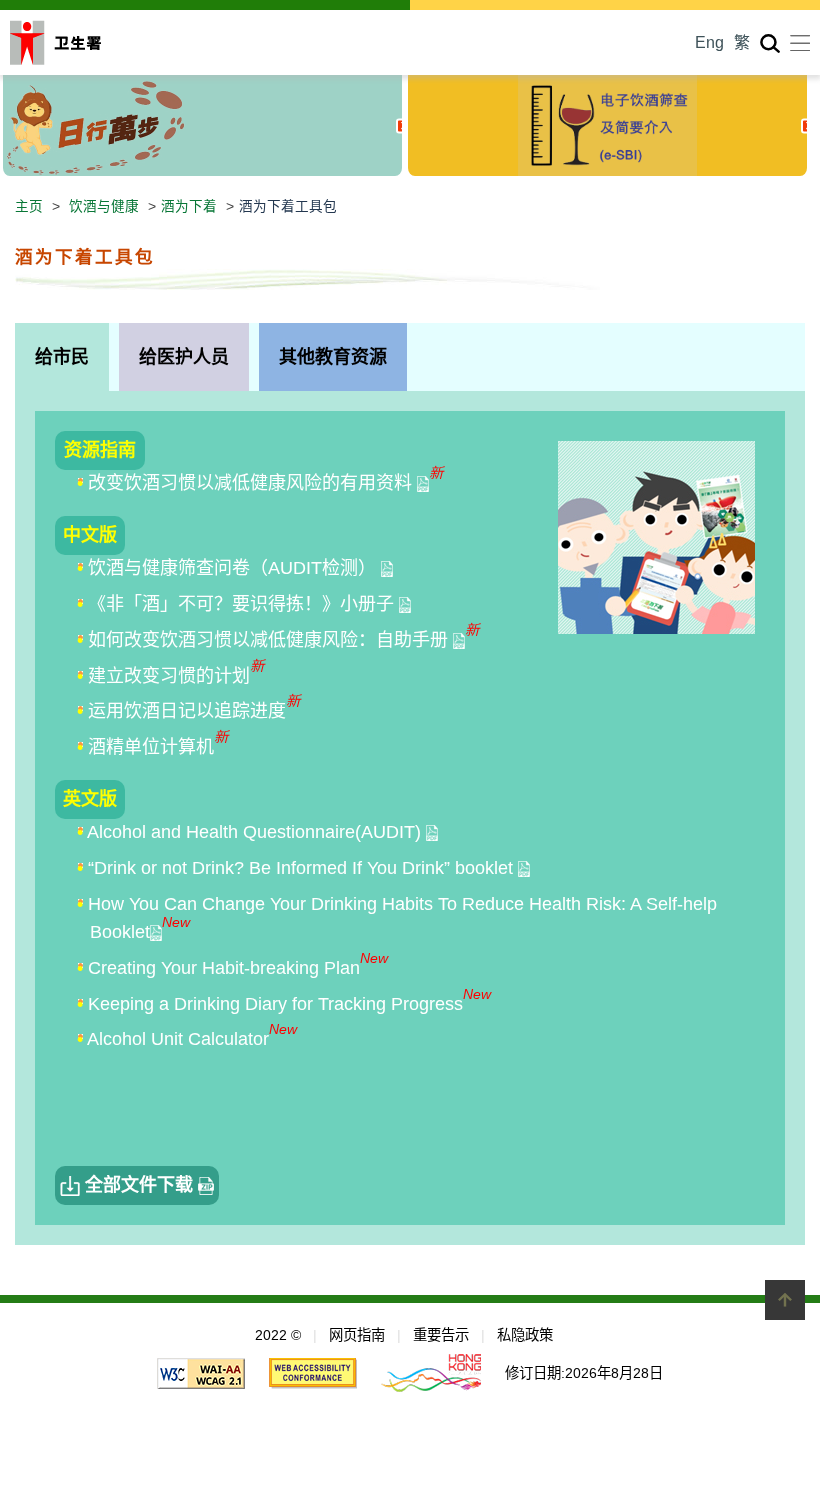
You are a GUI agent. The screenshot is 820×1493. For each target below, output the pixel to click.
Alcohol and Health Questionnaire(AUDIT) (256, 832)
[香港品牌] (431, 1372)
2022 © (278, 1335)
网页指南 (357, 1335)
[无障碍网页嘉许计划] (313, 1372)
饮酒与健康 (104, 206)
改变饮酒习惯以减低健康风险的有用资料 (252, 483)
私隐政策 (525, 1335)
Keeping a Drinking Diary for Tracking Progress (275, 1004)
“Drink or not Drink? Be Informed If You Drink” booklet (303, 868)
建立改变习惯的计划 (169, 676)
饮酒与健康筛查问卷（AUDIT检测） (234, 568)
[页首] (785, 1300)
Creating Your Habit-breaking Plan (224, 968)
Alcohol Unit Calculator (178, 1039)
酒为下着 (189, 206)
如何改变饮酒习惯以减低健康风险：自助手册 (270, 640)
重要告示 (441, 1335)
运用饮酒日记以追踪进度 (187, 711)
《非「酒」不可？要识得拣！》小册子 (243, 604)
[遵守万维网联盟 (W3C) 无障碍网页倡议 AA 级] (201, 1372)
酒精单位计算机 (151, 747)
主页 (29, 206)
